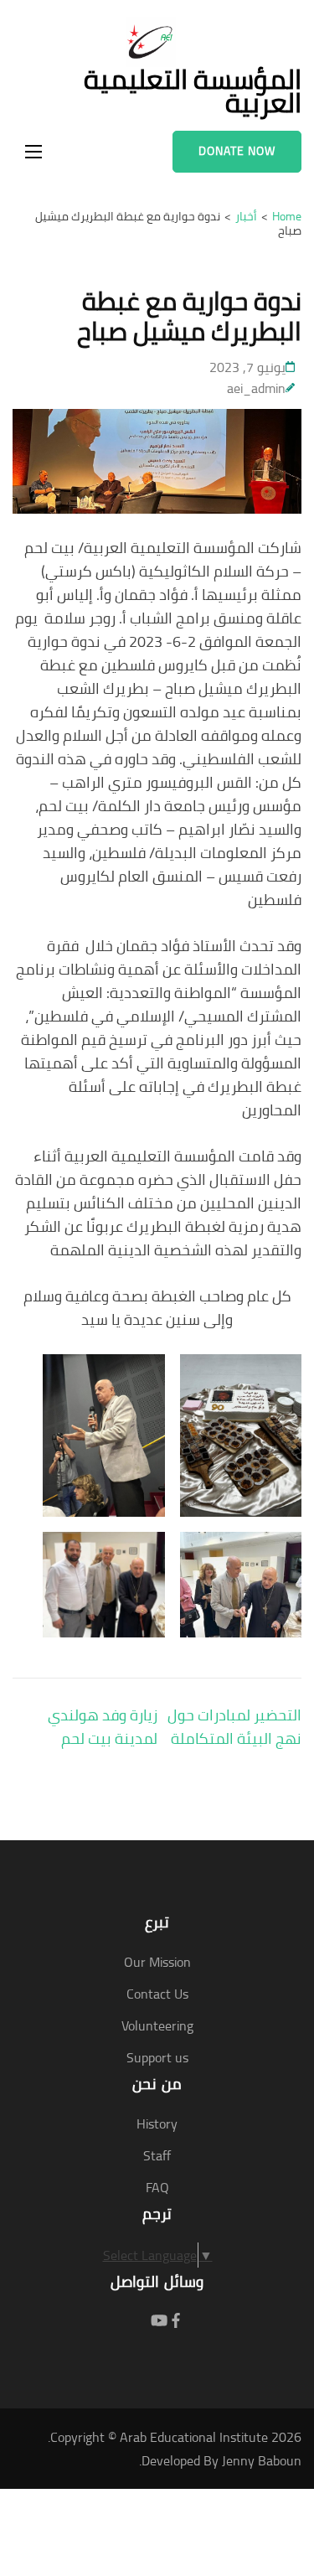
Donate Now (237, 151)
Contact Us (157, 1994)
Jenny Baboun (262, 2460)
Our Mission (157, 1962)
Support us (157, 2057)
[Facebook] (176, 2321)
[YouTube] (159, 2321)
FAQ (157, 2187)
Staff (157, 2155)
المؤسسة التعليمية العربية (193, 91)
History (157, 2123)
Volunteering (157, 2025)
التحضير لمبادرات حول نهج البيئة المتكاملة (234, 1727)
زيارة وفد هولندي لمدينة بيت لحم (103, 1727)
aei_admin (256, 388)
